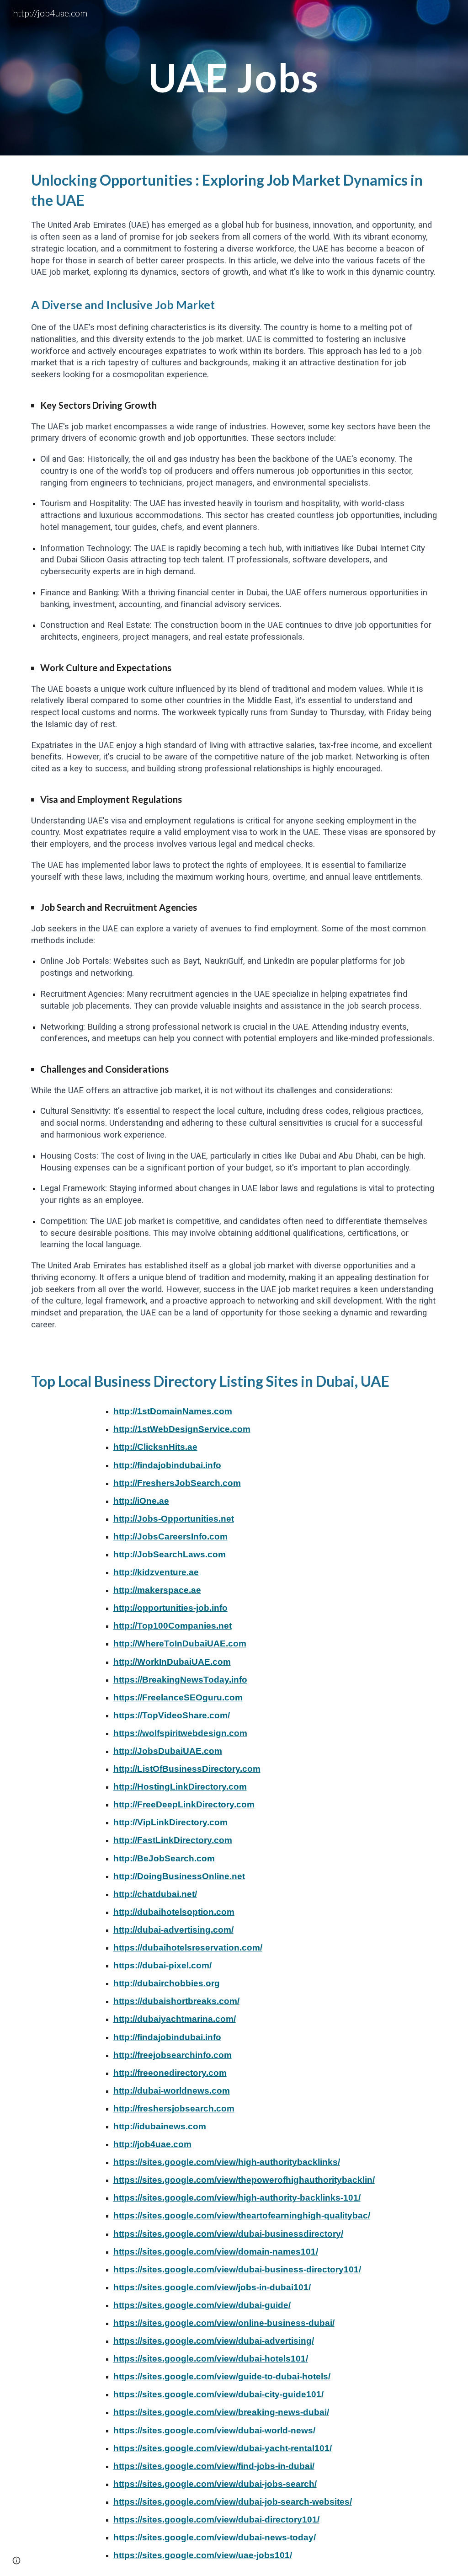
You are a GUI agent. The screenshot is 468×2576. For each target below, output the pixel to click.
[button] (16, 2560)
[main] (234, 77)
